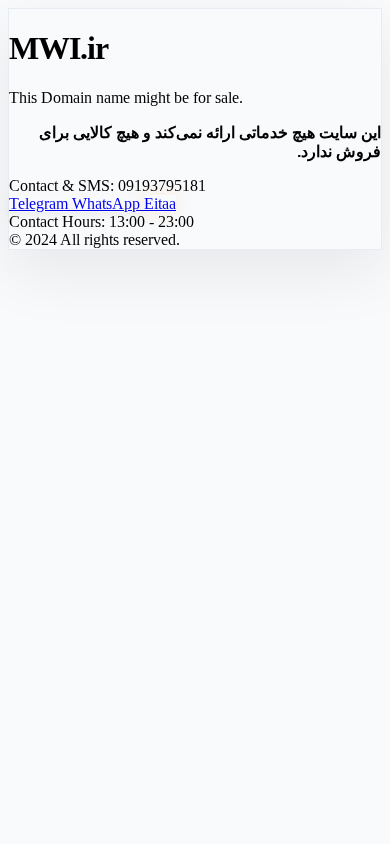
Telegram (40, 203)
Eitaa (160, 203)
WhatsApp (108, 203)
